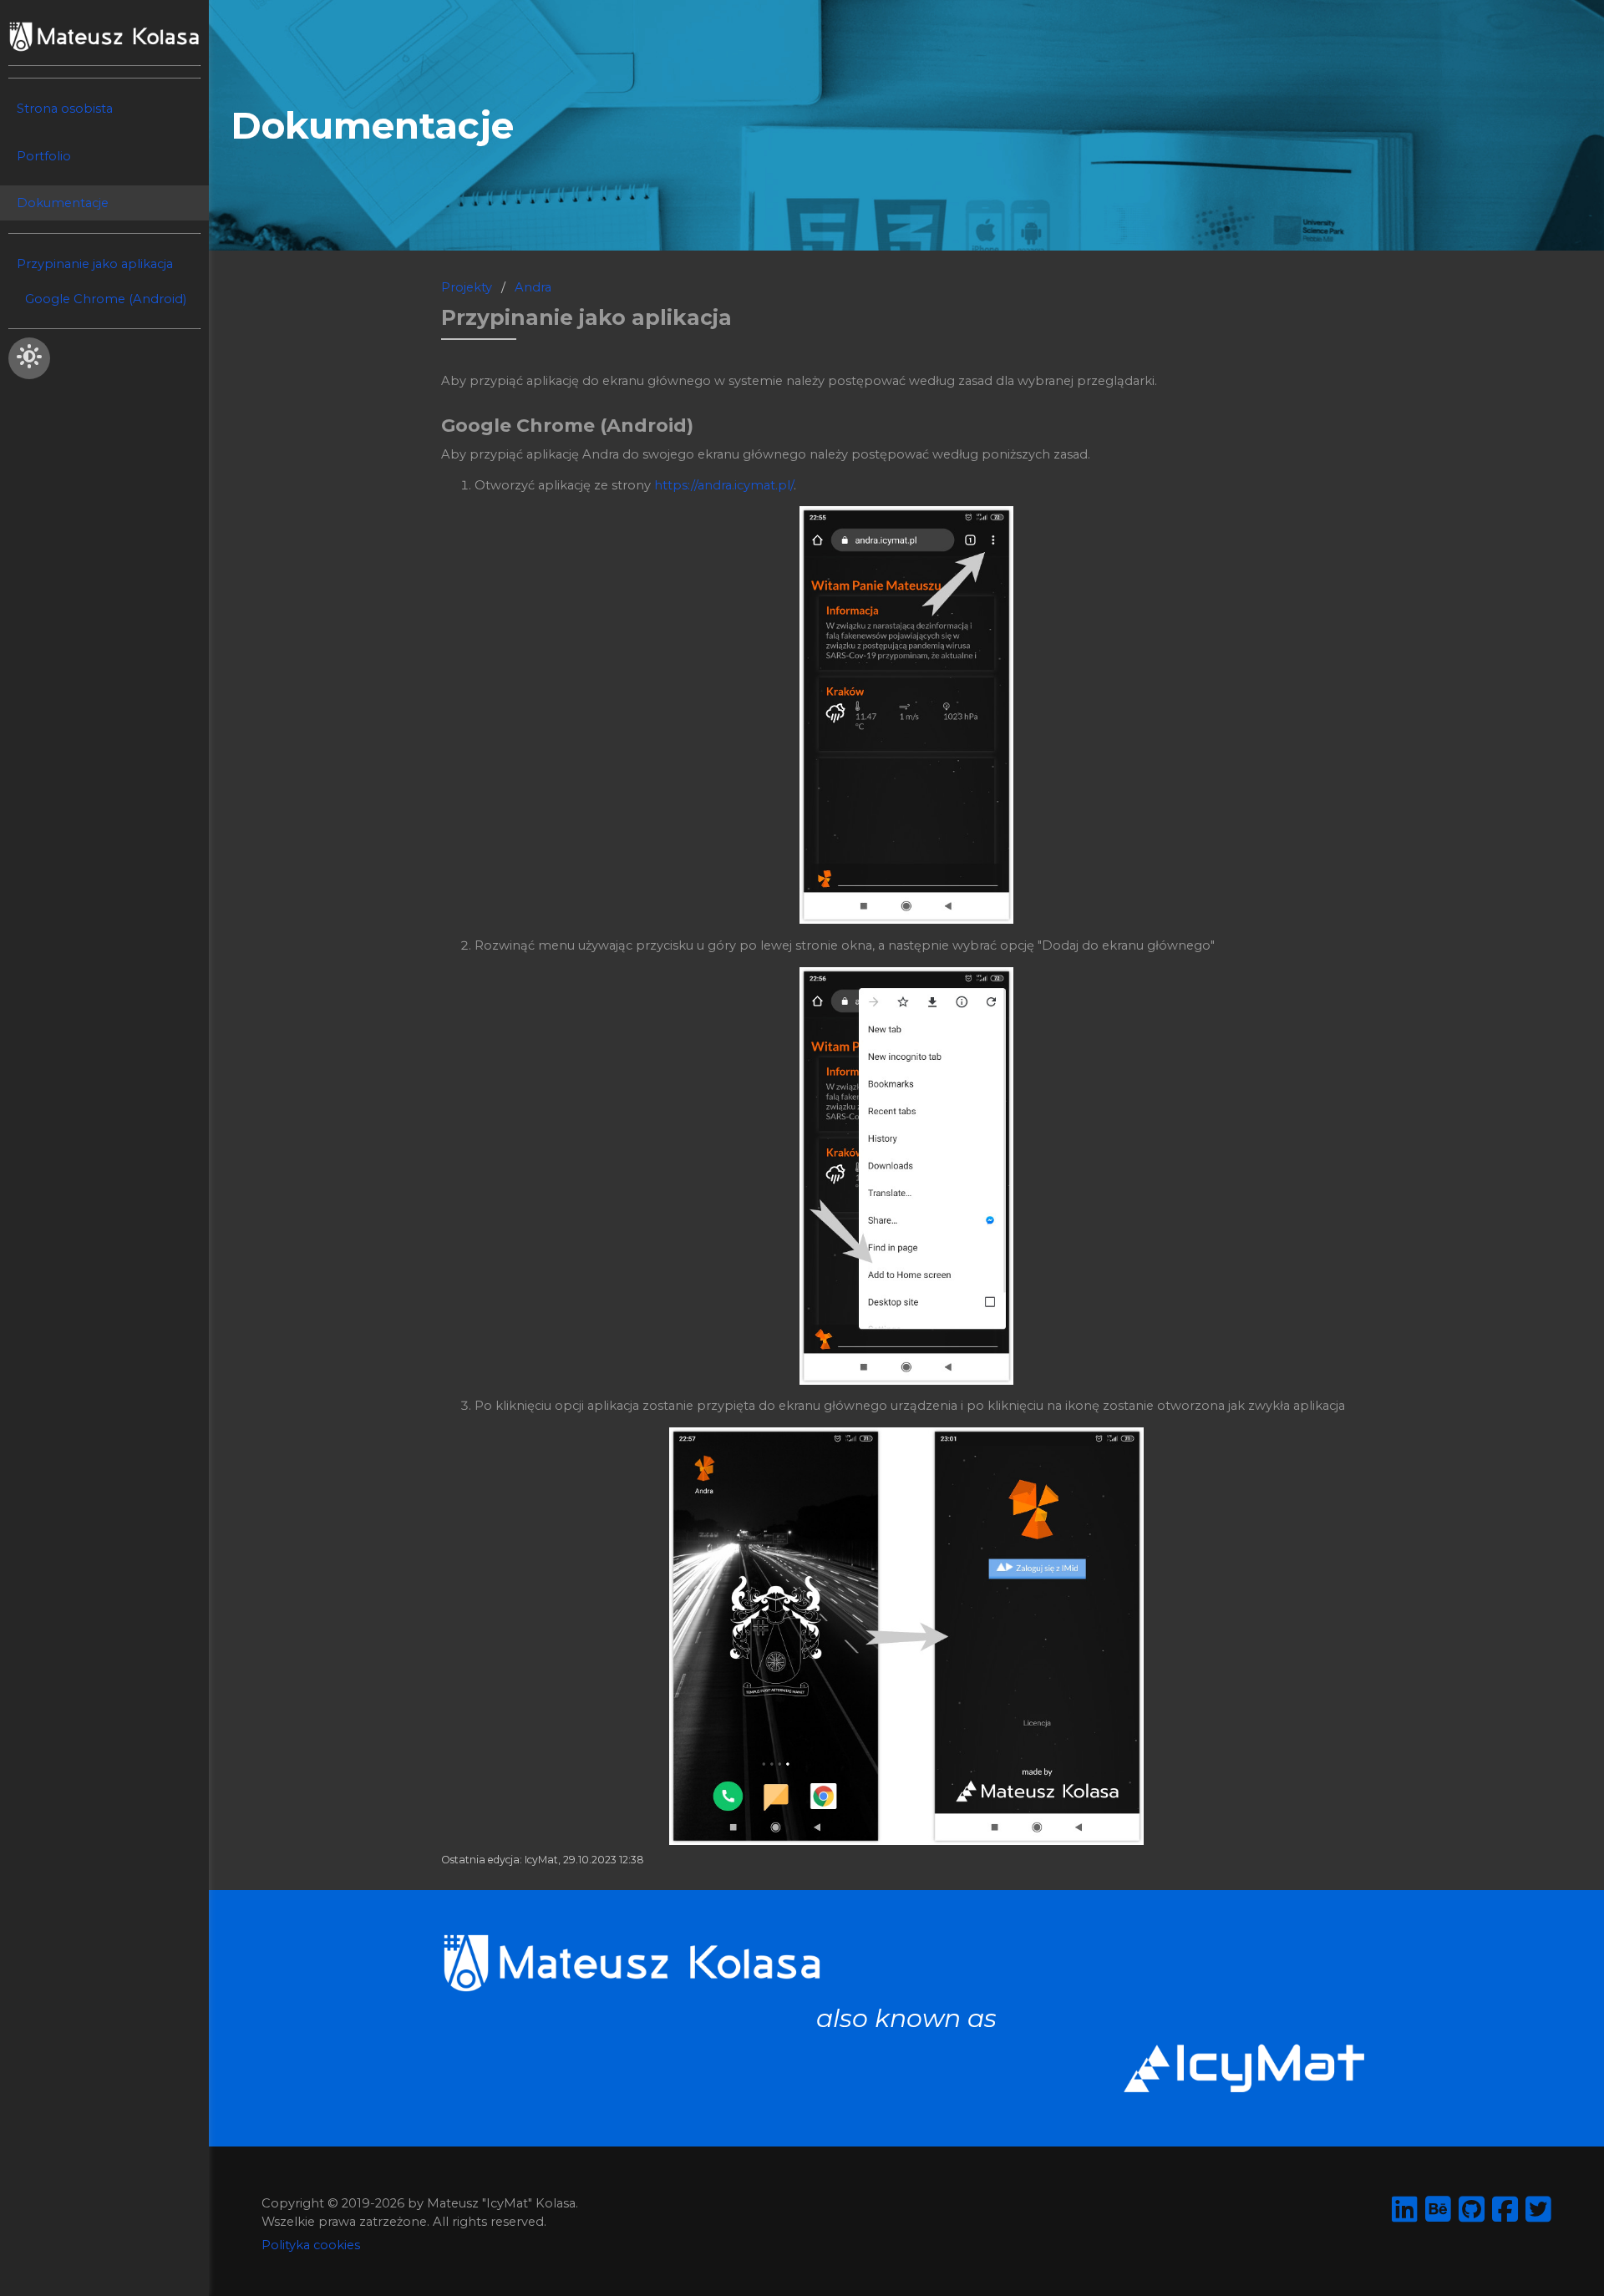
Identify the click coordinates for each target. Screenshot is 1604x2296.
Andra (533, 287)
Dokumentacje (63, 203)
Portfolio (44, 156)
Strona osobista (65, 109)
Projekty (467, 287)
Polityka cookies (311, 2245)
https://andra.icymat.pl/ (724, 485)
